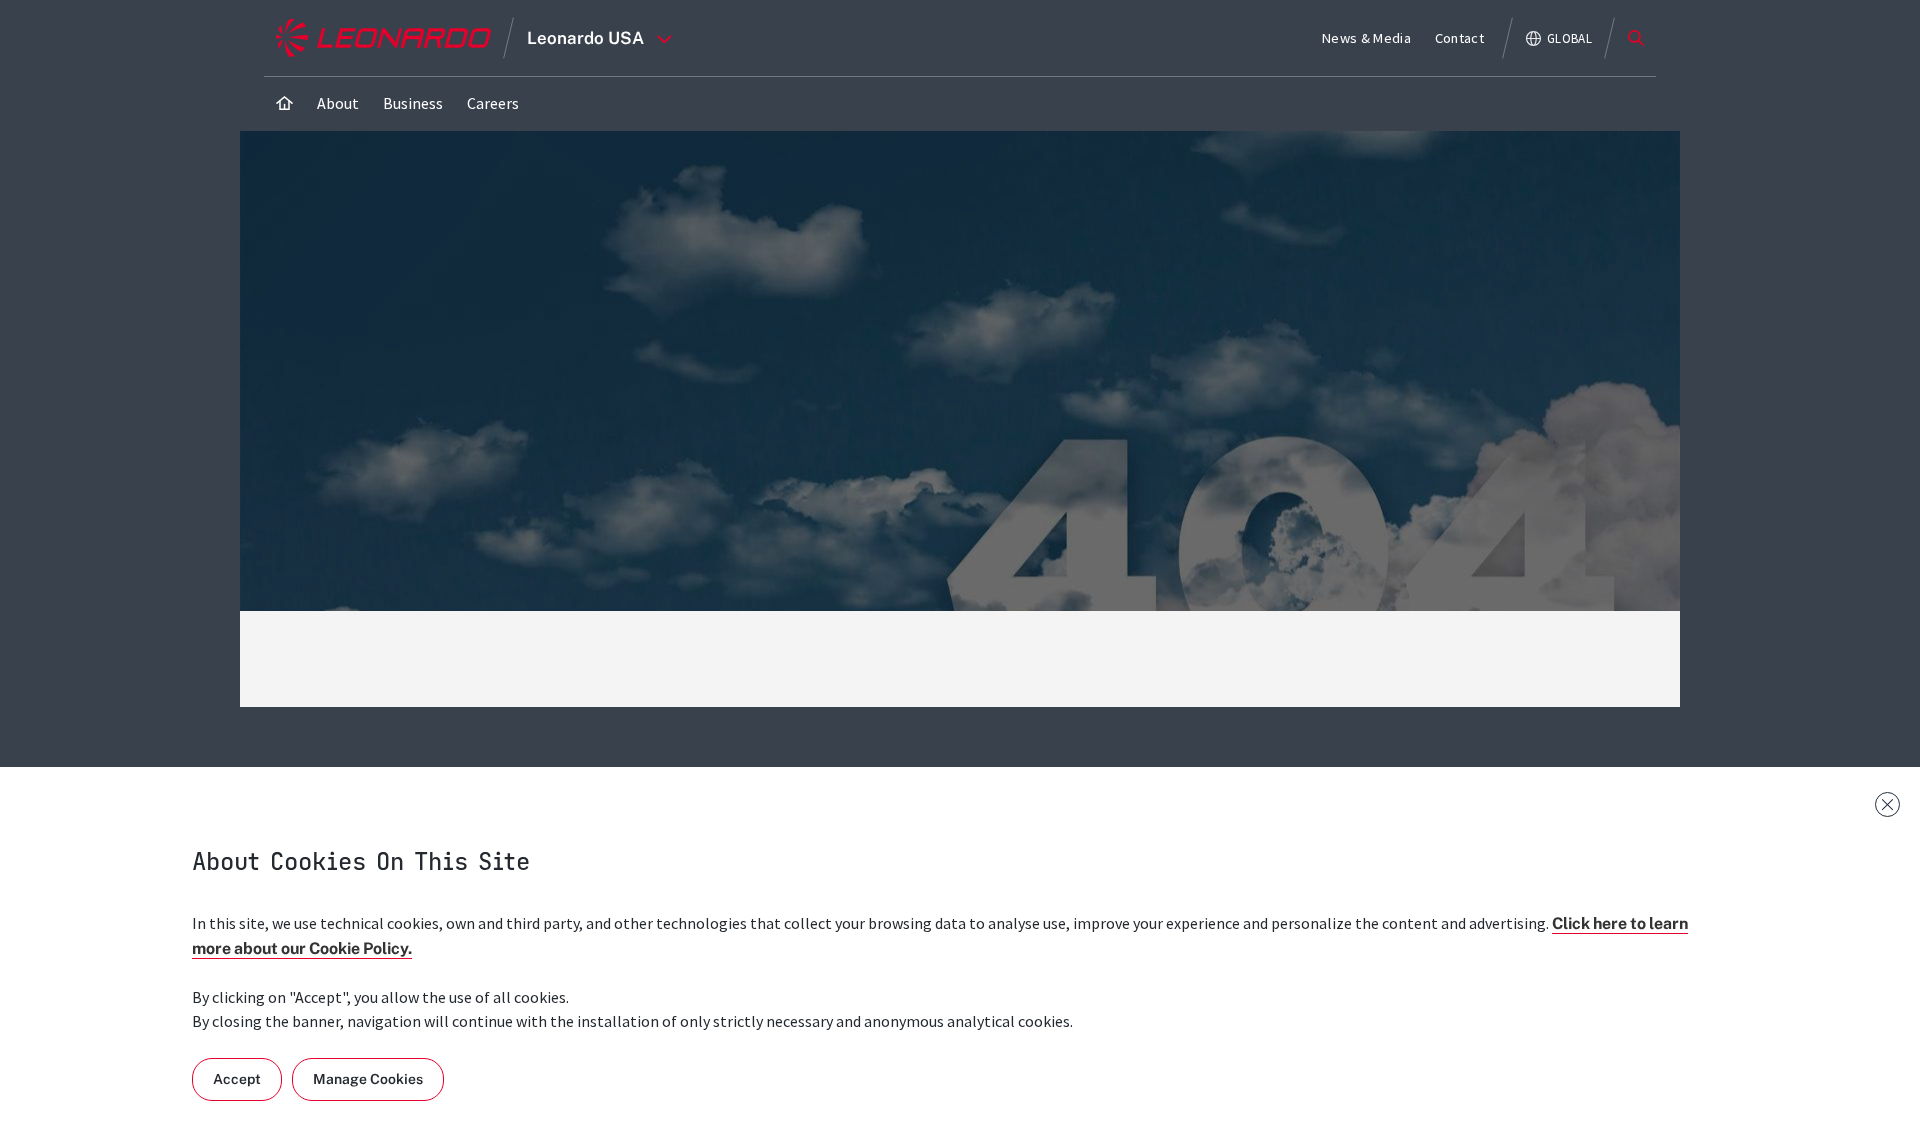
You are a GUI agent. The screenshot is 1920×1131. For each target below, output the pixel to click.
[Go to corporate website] (383, 38)
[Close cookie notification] (1887, 804)
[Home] (284, 103)
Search (1636, 38)
